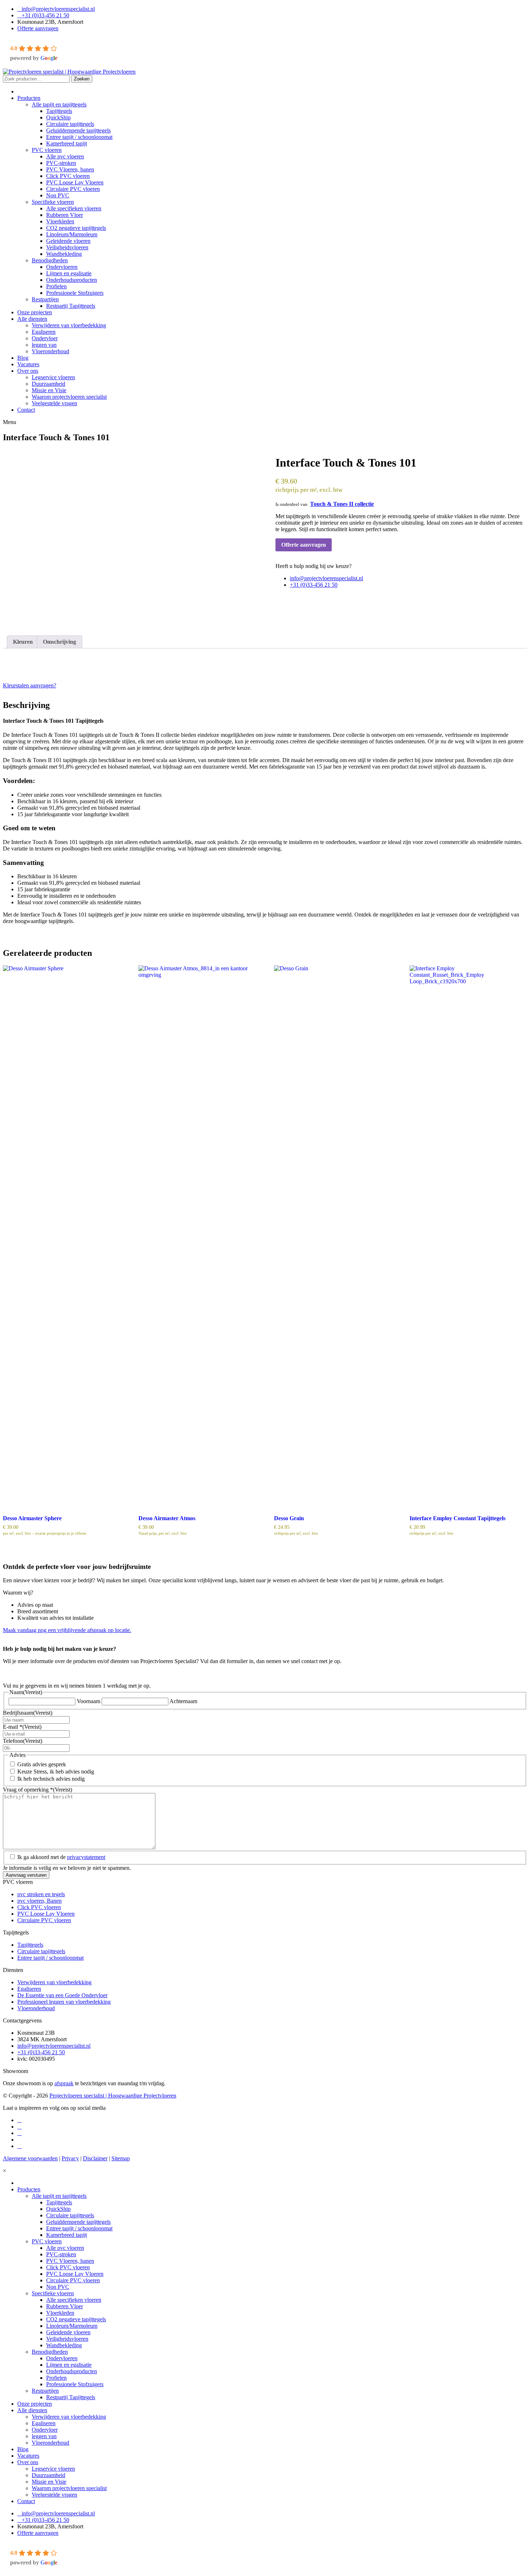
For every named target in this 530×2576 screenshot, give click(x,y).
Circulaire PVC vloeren (44, 1920)
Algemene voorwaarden (30, 2158)
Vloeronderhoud (36, 2008)
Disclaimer (95, 2158)
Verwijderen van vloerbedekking (54, 1982)
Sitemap (121, 2158)
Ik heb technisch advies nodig (51, 1779)
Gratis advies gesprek (42, 1764)
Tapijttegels (30, 1945)
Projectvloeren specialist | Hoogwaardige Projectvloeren (113, 2096)
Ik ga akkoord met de (61, 1857)
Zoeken (82, 79)
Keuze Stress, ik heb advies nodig (56, 1772)
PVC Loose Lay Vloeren (46, 1914)
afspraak (64, 2083)
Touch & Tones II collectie (342, 504)
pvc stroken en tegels (41, 1894)
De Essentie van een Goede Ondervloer (62, 1995)
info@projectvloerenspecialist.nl (58, 9)
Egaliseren (29, 1989)
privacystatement (86, 1857)
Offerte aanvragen (38, 28)
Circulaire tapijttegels (41, 1951)
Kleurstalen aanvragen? (30, 685)
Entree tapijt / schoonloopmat (50, 1958)
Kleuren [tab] (23, 642)
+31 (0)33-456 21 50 (45, 15)
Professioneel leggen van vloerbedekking (64, 2002)
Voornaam (89, 1701)
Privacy (70, 2158)
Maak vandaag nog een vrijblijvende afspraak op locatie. (67, 1630)
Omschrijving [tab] (59, 642)
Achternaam (183, 1701)
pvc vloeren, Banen (39, 1901)
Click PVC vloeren (39, 1907)
